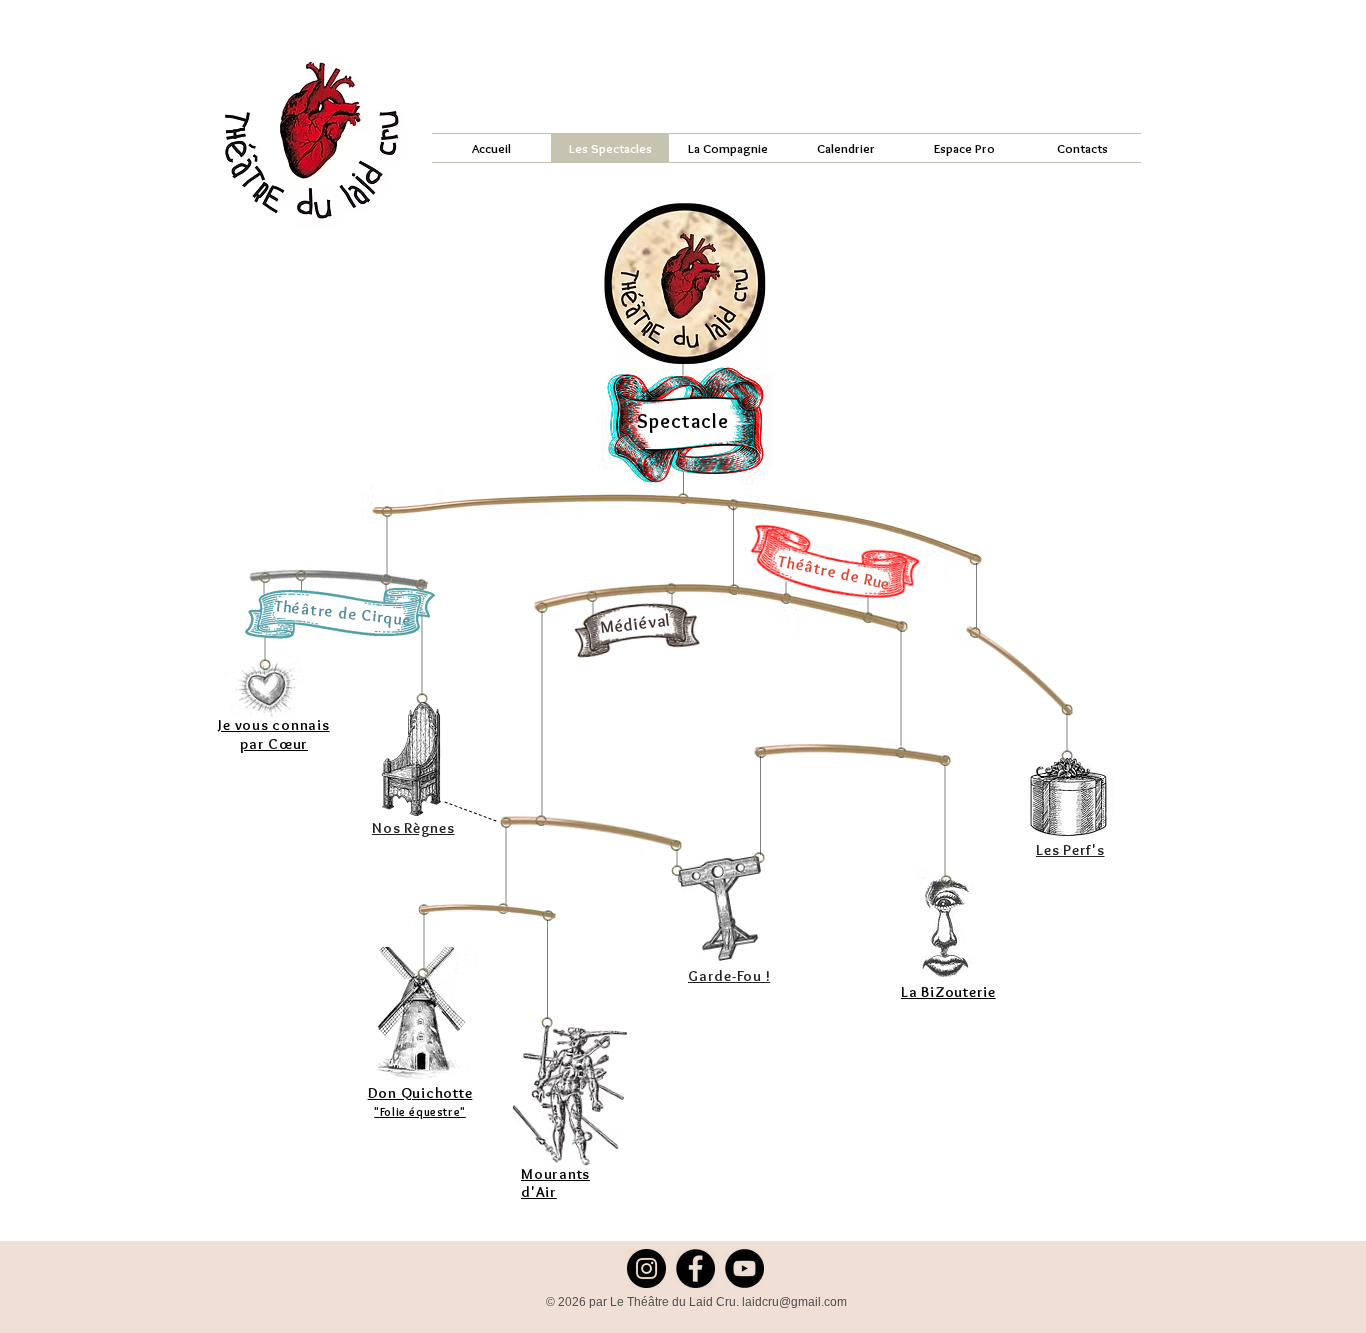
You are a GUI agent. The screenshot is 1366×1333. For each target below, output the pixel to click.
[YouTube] (744, 1268)
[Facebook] (695, 1268)
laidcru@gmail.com (794, 1302)
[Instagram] (646, 1268)
